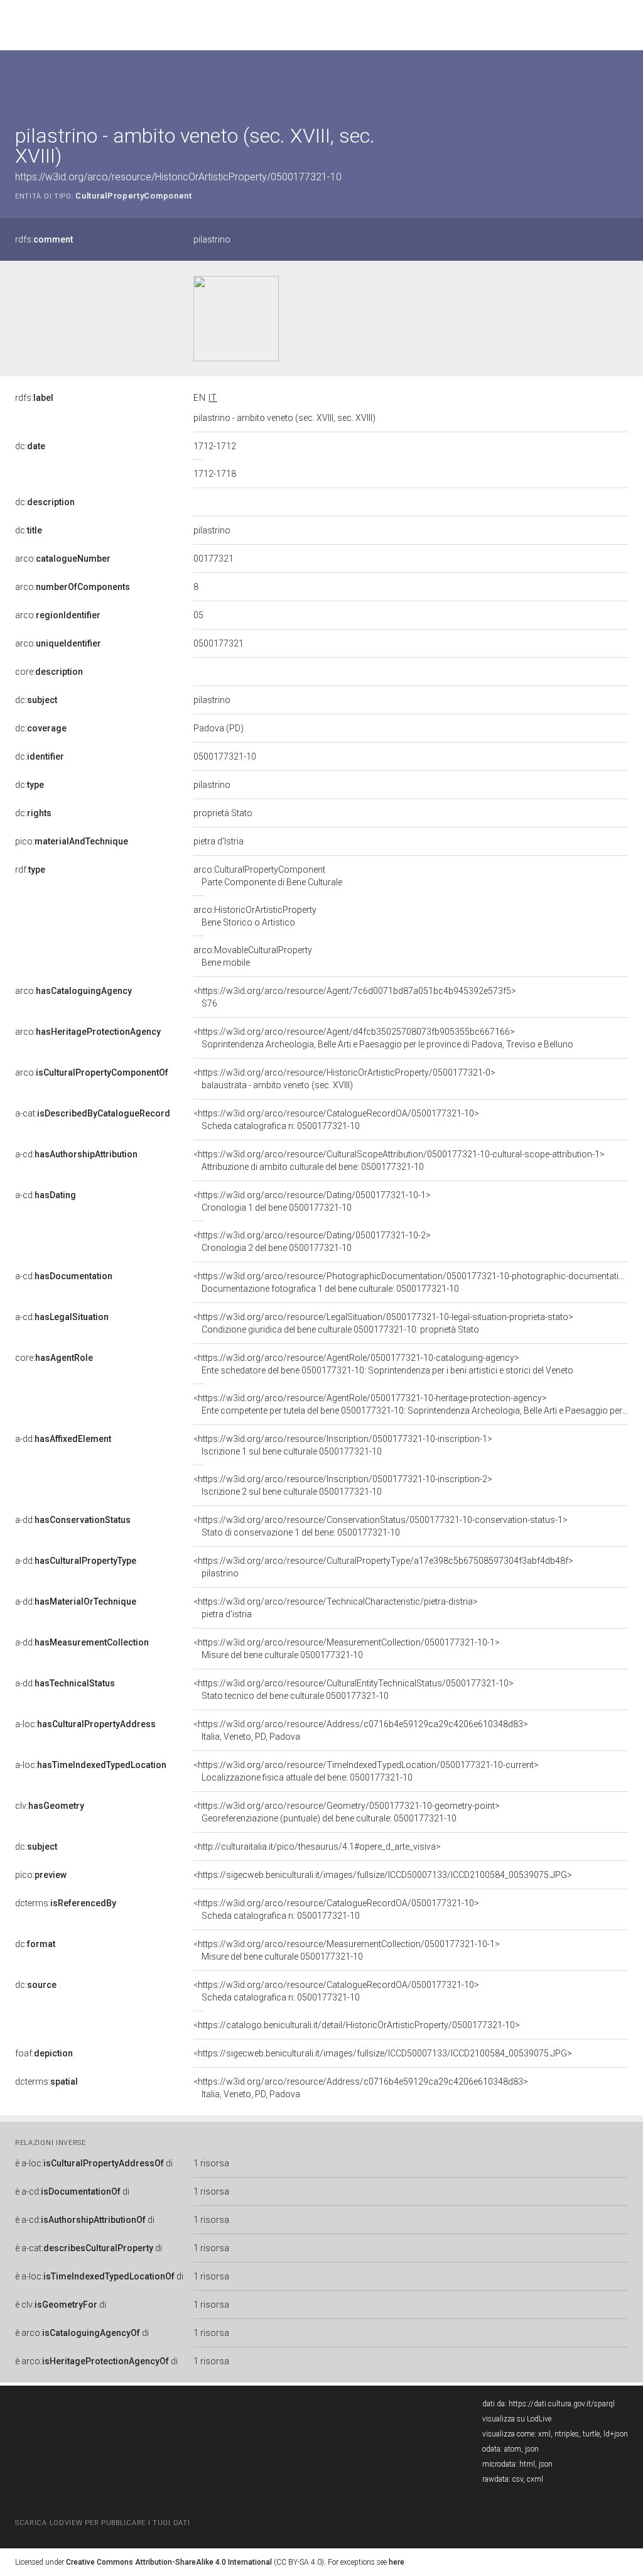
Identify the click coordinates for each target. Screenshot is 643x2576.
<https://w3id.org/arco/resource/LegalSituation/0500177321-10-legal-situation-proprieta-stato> (383, 1323)
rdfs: (44, 239)
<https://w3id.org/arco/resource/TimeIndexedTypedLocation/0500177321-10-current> (366, 1771)
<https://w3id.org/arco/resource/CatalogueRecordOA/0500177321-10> (336, 1120)
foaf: (44, 2053)
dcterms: (66, 1903)
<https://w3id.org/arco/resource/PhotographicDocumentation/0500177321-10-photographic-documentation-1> (418, 1282)
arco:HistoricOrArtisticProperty (255, 916)
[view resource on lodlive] (622, 81)
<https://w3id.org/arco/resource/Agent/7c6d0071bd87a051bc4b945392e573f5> (355, 997)
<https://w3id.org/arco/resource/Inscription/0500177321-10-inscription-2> (343, 1485)
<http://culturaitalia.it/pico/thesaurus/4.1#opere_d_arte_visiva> (317, 1847)
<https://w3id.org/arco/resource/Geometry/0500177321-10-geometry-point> (347, 1812)
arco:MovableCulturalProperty (253, 956)
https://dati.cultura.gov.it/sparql (562, 2404)
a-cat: (93, 1113)
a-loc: (85, 1724)
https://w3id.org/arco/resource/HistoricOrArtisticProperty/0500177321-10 (178, 177)
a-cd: (76, 1154)
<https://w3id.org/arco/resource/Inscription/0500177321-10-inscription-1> (343, 1445)
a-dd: (63, 1439)
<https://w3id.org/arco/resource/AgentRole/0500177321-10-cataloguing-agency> (383, 1364)
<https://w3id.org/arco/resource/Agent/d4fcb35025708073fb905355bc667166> (383, 1038)
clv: (50, 1806)
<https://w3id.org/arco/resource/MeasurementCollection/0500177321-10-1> (347, 1649)
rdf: (30, 870)
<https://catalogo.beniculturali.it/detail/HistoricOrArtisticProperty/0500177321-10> (357, 2025)
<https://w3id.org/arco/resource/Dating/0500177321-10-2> (312, 1242)
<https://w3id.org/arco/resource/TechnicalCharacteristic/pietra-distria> (336, 1608)
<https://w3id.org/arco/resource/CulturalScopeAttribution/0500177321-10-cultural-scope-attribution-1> (399, 1160)
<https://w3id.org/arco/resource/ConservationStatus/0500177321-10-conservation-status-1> (381, 1526)
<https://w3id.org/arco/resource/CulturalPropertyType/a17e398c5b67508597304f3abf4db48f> (383, 1567)
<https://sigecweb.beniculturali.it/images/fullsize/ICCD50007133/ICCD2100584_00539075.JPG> (383, 1875)
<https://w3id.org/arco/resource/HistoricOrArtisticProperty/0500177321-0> (344, 1079)
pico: (72, 841)
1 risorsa (211, 2163)
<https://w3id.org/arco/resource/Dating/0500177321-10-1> (312, 1201)
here (397, 2562)
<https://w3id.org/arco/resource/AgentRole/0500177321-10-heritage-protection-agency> (411, 1404)
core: (49, 672)
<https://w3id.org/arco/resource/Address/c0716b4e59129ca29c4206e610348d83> (361, 1730)
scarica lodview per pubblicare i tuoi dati (102, 2523)
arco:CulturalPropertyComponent (268, 876)
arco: (63, 559)
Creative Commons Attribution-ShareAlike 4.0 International (169, 2562)
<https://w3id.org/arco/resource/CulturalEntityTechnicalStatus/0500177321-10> (354, 1689)
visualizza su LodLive (517, 2419)
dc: (30, 446)
